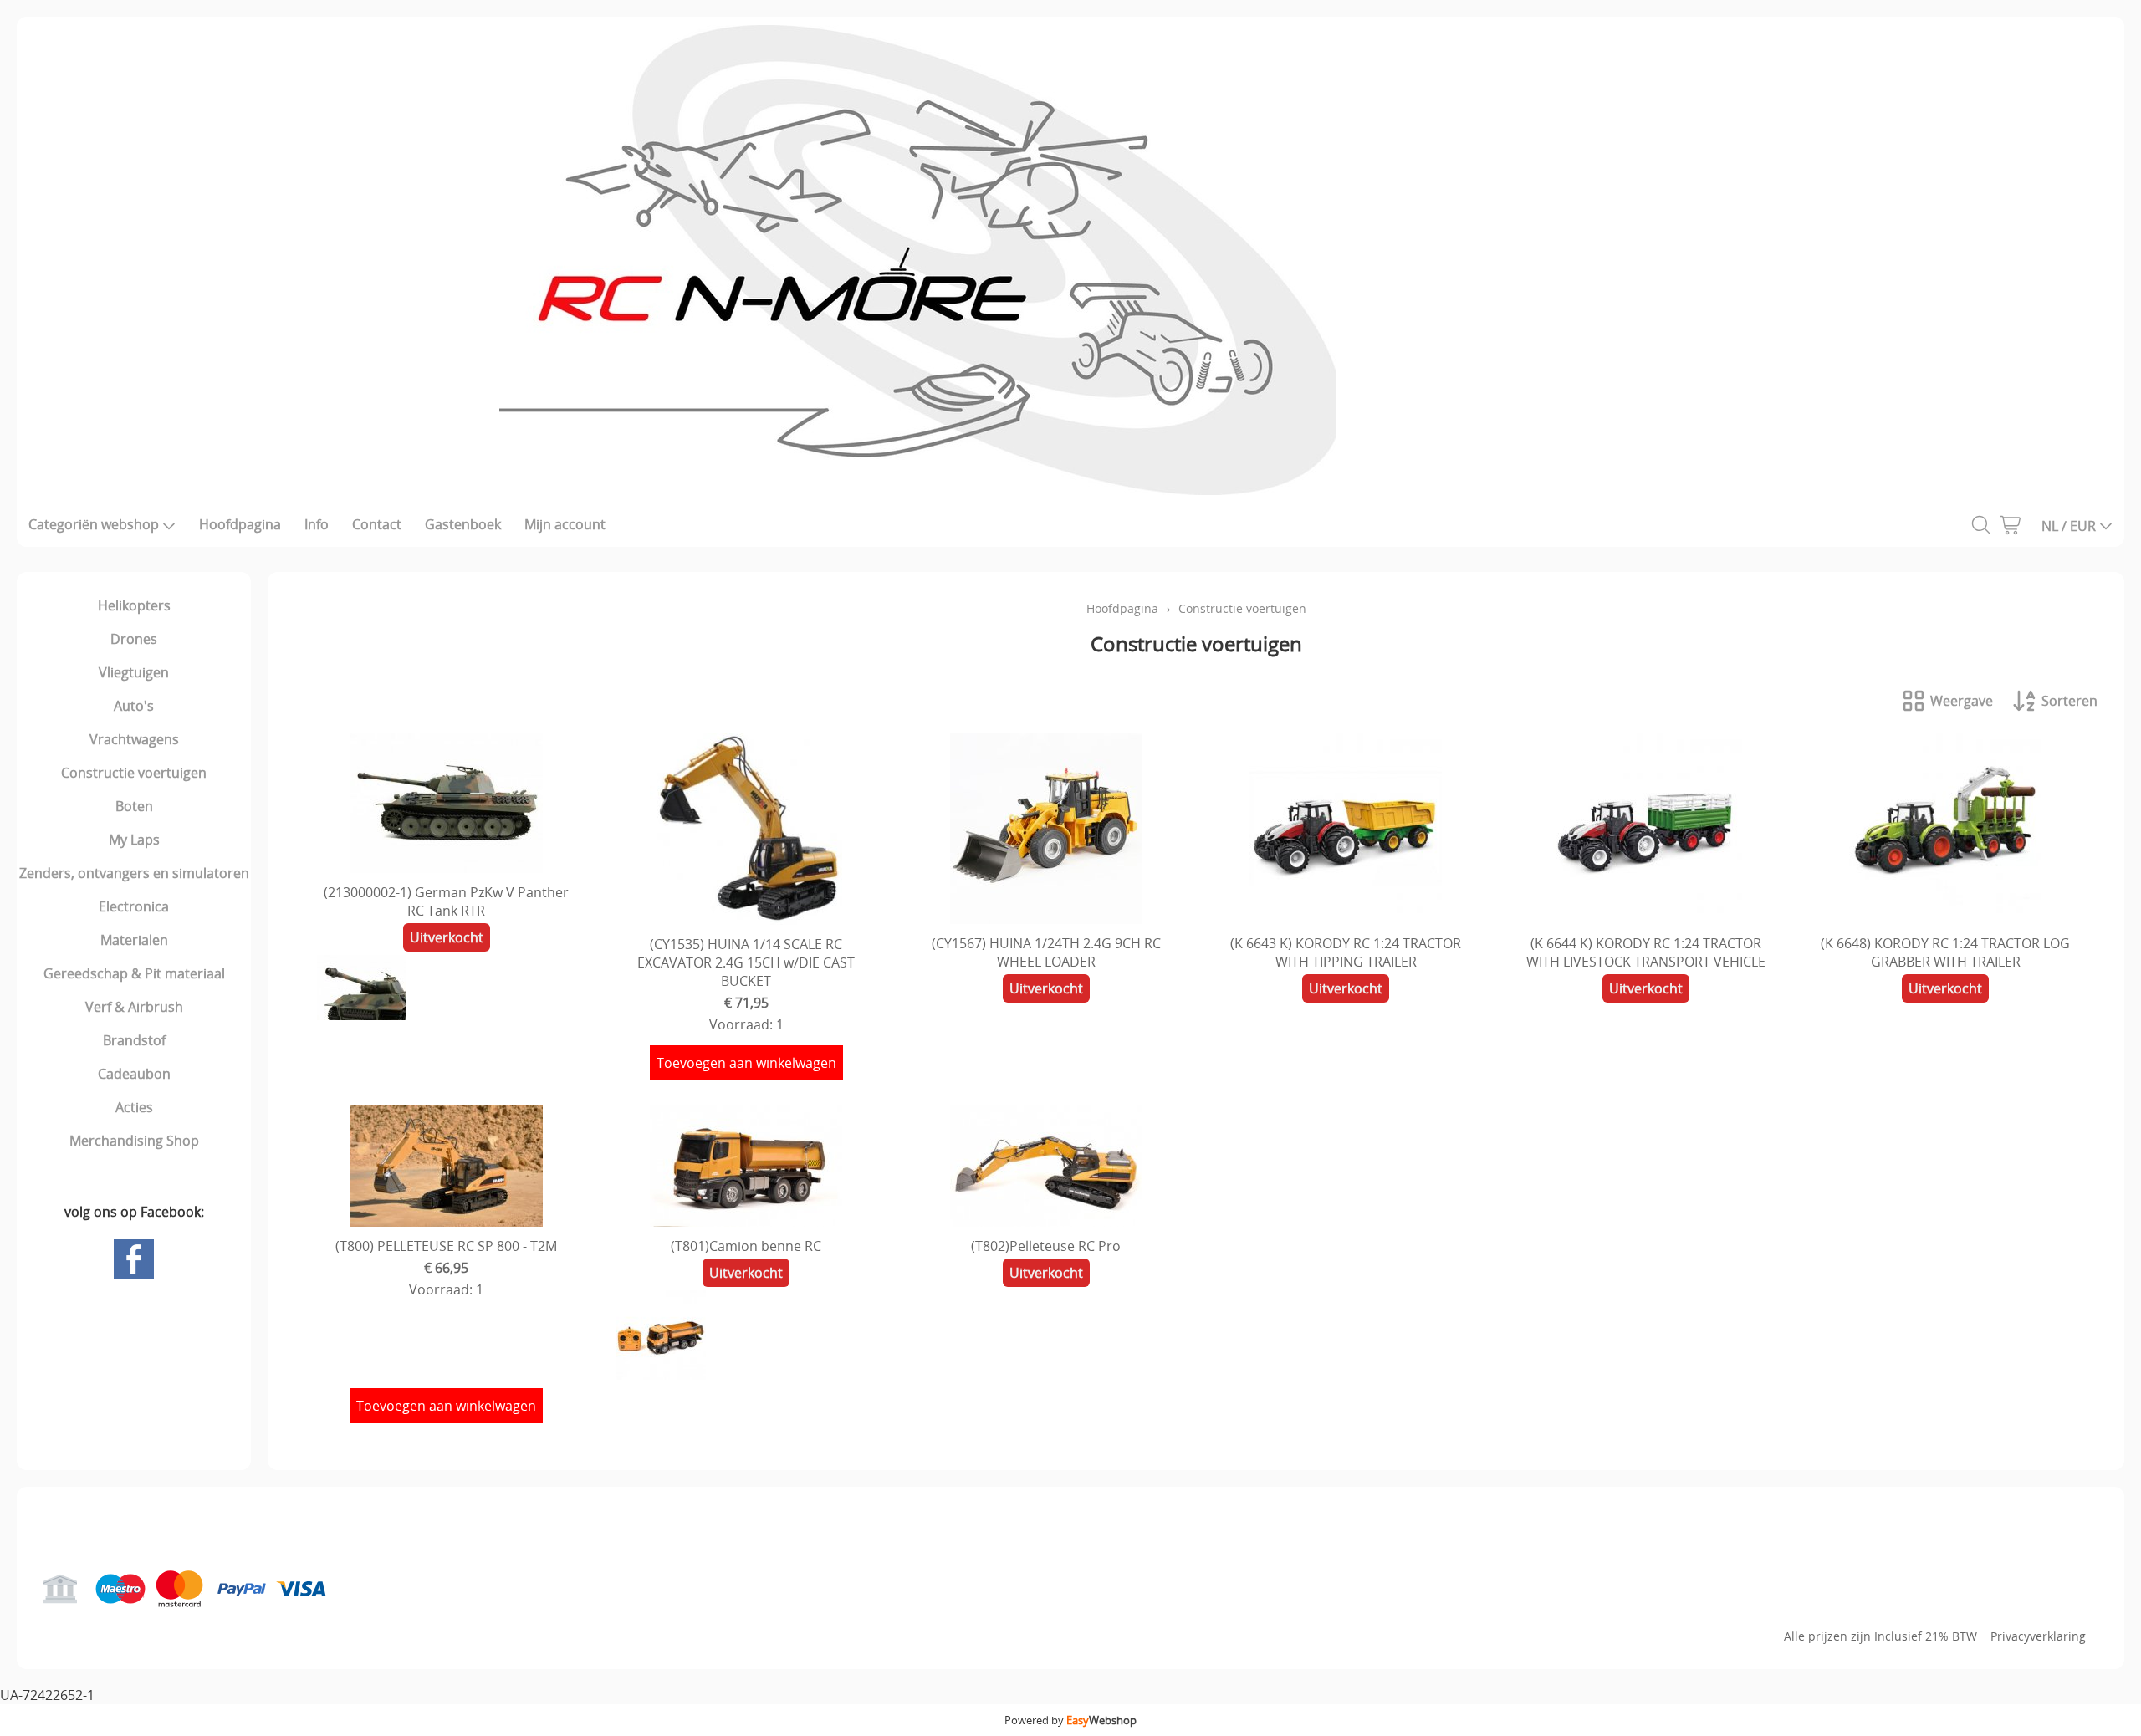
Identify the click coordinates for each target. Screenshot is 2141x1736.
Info (317, 524)
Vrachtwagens (134, 739)
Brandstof (134, 1040)
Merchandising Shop (134, 1141)
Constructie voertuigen (134, 773)
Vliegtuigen (134, 672)
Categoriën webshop (94, 524)
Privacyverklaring (2038, 1636)
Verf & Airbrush (134, 1007)
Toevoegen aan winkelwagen (746, 1063)
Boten (134, 806)
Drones (134, 639)
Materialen (134, 940)
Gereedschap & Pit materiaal (134, 973)
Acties (134, 1107)
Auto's (134, 706)
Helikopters (134, 605)
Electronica (134, 906)
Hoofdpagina (240, 524)
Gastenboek (463, 524)
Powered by (1070, 1720)
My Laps (134, 840)
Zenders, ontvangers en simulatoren (134, 873)
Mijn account (565, 524)
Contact (377, 524)
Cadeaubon (134, 1074)
